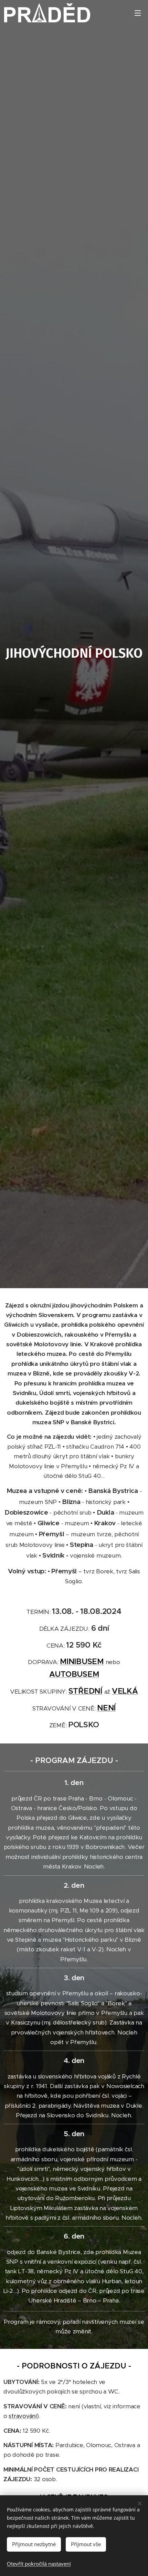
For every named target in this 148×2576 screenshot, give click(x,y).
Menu (138, 13)
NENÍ (106, 1708)
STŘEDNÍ (85, 1691)
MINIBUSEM (82, 1661)
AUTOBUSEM (74, 1674)
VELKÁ (125, 1691)
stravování (23, 2416)
